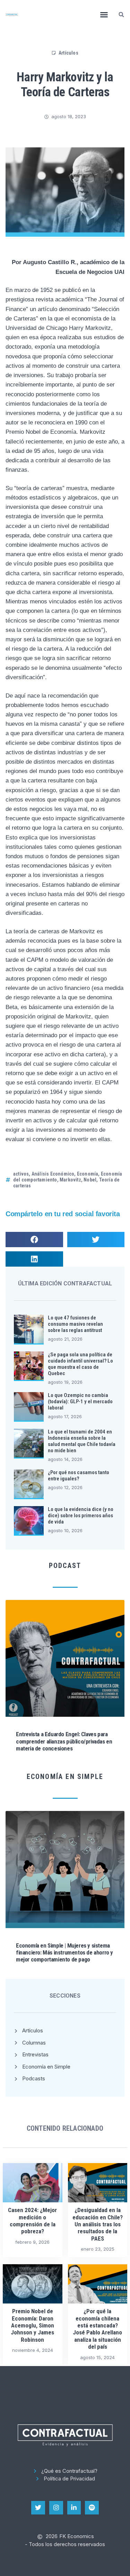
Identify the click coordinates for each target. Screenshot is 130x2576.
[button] (104, 15)
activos (21, 1174)
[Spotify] (92, 2508)
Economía (88, 1174)
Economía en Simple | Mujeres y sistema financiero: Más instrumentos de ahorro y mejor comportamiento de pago (64, 1953)
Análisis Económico (53, 1174)
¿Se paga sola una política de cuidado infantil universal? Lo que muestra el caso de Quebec (80, 1364)
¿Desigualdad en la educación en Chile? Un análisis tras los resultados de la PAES (98, 2224)
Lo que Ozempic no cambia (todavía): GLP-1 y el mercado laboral (80, 1401)
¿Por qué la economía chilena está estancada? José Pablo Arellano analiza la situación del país (97, 2329)
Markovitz (70, 1180)
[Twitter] (38, 2508)
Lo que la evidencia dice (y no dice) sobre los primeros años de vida (81, 1515)
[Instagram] (56, 2508)
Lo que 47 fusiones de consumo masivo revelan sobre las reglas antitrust (75, 1324)
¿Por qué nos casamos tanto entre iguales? (79, 1476)
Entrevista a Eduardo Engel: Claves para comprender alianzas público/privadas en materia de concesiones (64, 1741)
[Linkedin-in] (74, 2508)
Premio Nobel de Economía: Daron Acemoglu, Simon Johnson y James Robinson (32, 2325)
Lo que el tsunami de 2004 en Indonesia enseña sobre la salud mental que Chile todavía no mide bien (82, 1441)
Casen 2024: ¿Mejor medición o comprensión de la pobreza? (32, 2221)
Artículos (68, 53)
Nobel (90, 1180)
